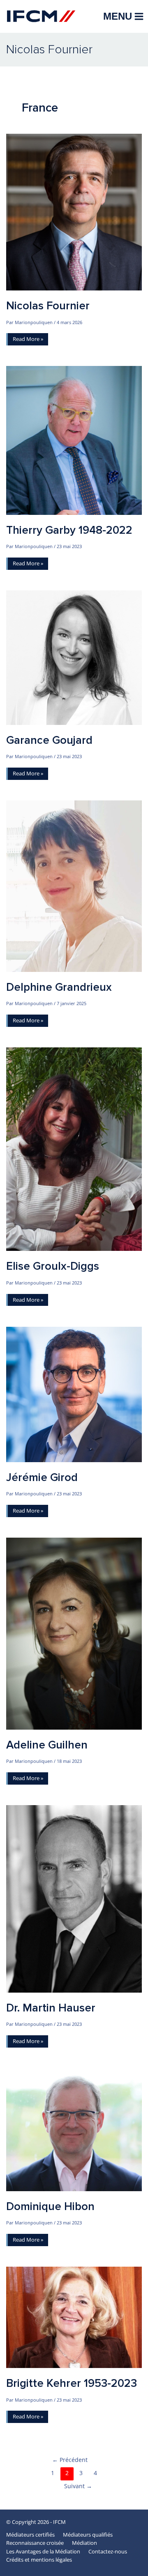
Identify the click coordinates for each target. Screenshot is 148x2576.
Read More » (28, 340)
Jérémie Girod (42, 1478)
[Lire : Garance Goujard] (74, 657)
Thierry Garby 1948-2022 (69, 530)
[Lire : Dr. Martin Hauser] (74, 1898)
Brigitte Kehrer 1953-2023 (72, 2383)
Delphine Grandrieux (59, 987)
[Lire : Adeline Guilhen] (74, 1633)
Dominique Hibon (50, 2207)
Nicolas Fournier (48, 306)
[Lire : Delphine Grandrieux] (74, 885)
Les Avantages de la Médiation (43, 2551)
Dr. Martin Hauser (51, 2008)
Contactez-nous (108, 2551)
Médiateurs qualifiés (88, 2535)
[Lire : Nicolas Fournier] (74, 211)
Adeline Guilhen (47, 1745)
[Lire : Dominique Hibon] (74, 2129)
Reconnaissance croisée (35, 2543)
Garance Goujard (49, 740)
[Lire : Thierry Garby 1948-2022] (74, 440)
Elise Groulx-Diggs (53, 1266)
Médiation (84, 2543)
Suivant (78, 2486)
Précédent (70, 2460)
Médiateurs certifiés (30, 2535)
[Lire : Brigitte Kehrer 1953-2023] (74, 2317)
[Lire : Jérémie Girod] (74, 1394)
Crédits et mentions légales (39, 2560)
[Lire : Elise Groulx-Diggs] (74, 1149)
